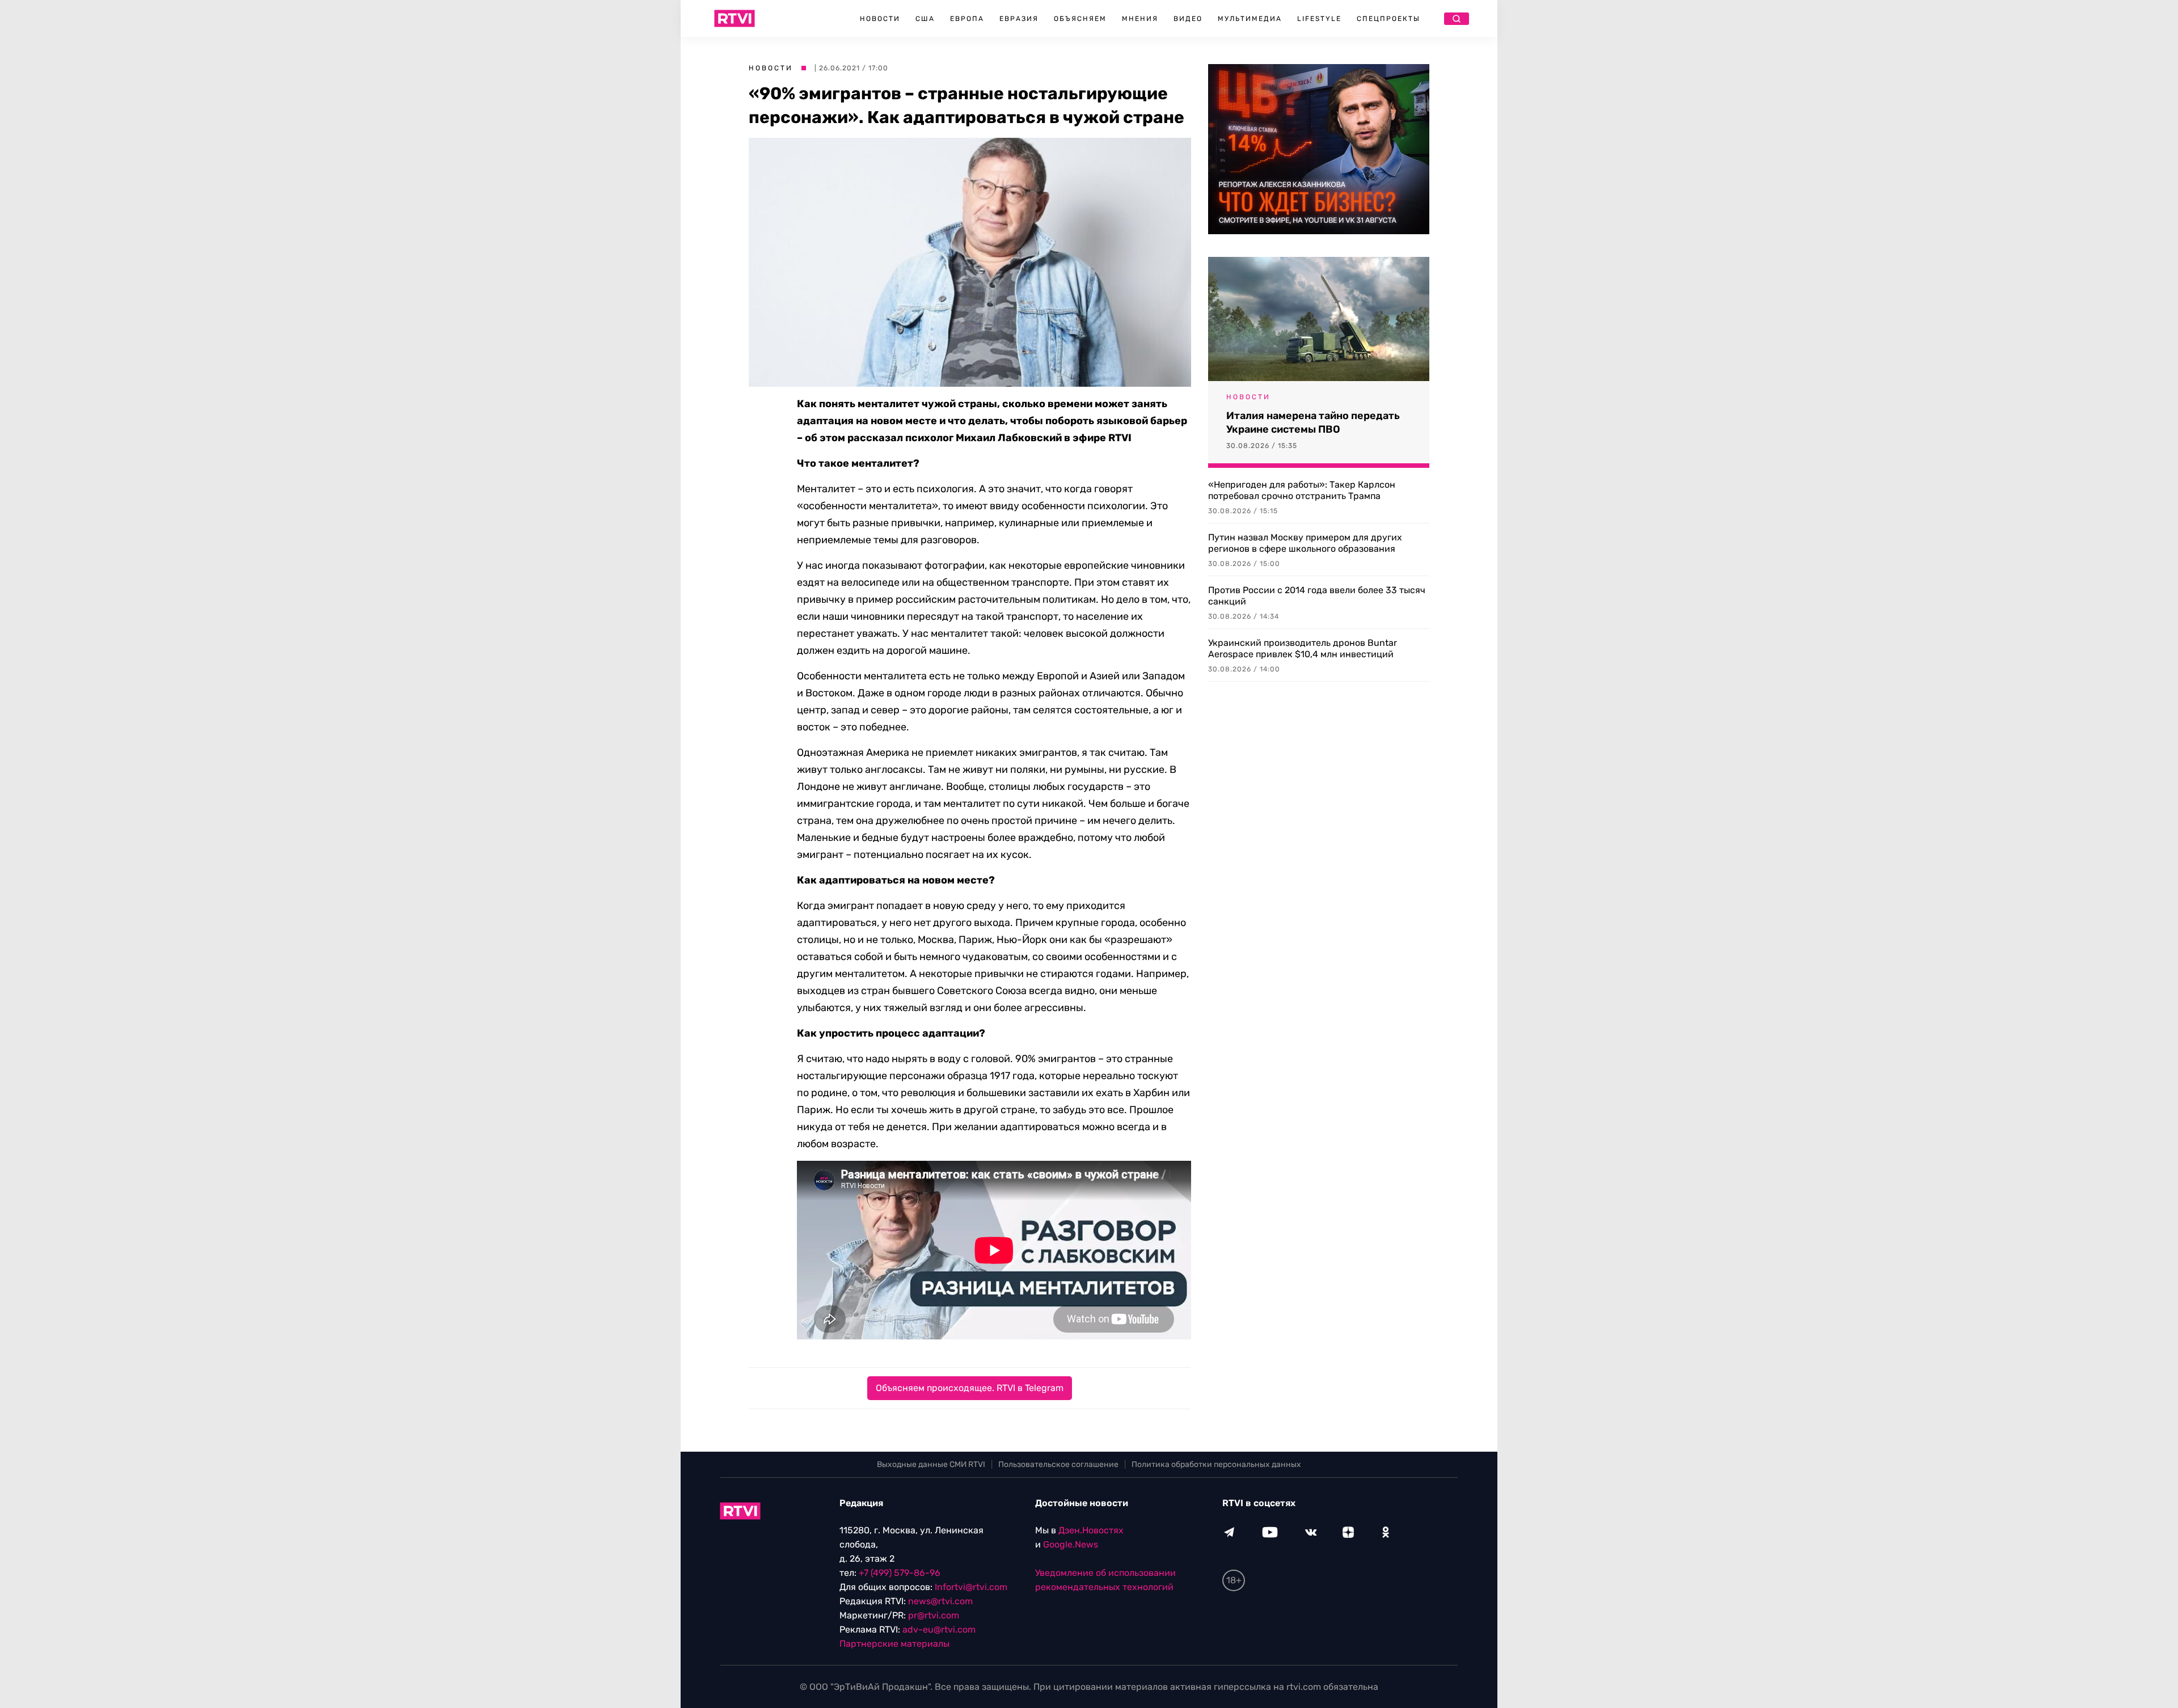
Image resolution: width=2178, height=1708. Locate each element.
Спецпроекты (1388, 19)
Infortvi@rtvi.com (971, 1587)
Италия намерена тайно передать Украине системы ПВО (1313, 422)
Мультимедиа (1250, 19)
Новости (880, 19)
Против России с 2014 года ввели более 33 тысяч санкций (1317, 596)
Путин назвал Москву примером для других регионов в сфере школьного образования (1305, 543)
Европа (967, 19)
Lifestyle (1319, 19)
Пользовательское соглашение (1058, 1464)
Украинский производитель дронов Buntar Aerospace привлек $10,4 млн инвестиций (1303, 648)
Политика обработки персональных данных (1216, 1464)
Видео (1188, 19)
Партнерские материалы (894, 1644)
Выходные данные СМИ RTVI (931, 1464)
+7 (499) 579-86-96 (900, 1573)
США (925, 19)
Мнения (1140, 19)
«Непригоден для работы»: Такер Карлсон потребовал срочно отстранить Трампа (1302, 490)
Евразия (1019, 19)
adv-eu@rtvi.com (939, 1629)
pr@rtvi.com (934, 1615)
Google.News (1071, 1544)
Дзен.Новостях (1091, 1530)
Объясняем (1080, 19)
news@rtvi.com (940, 1601)
